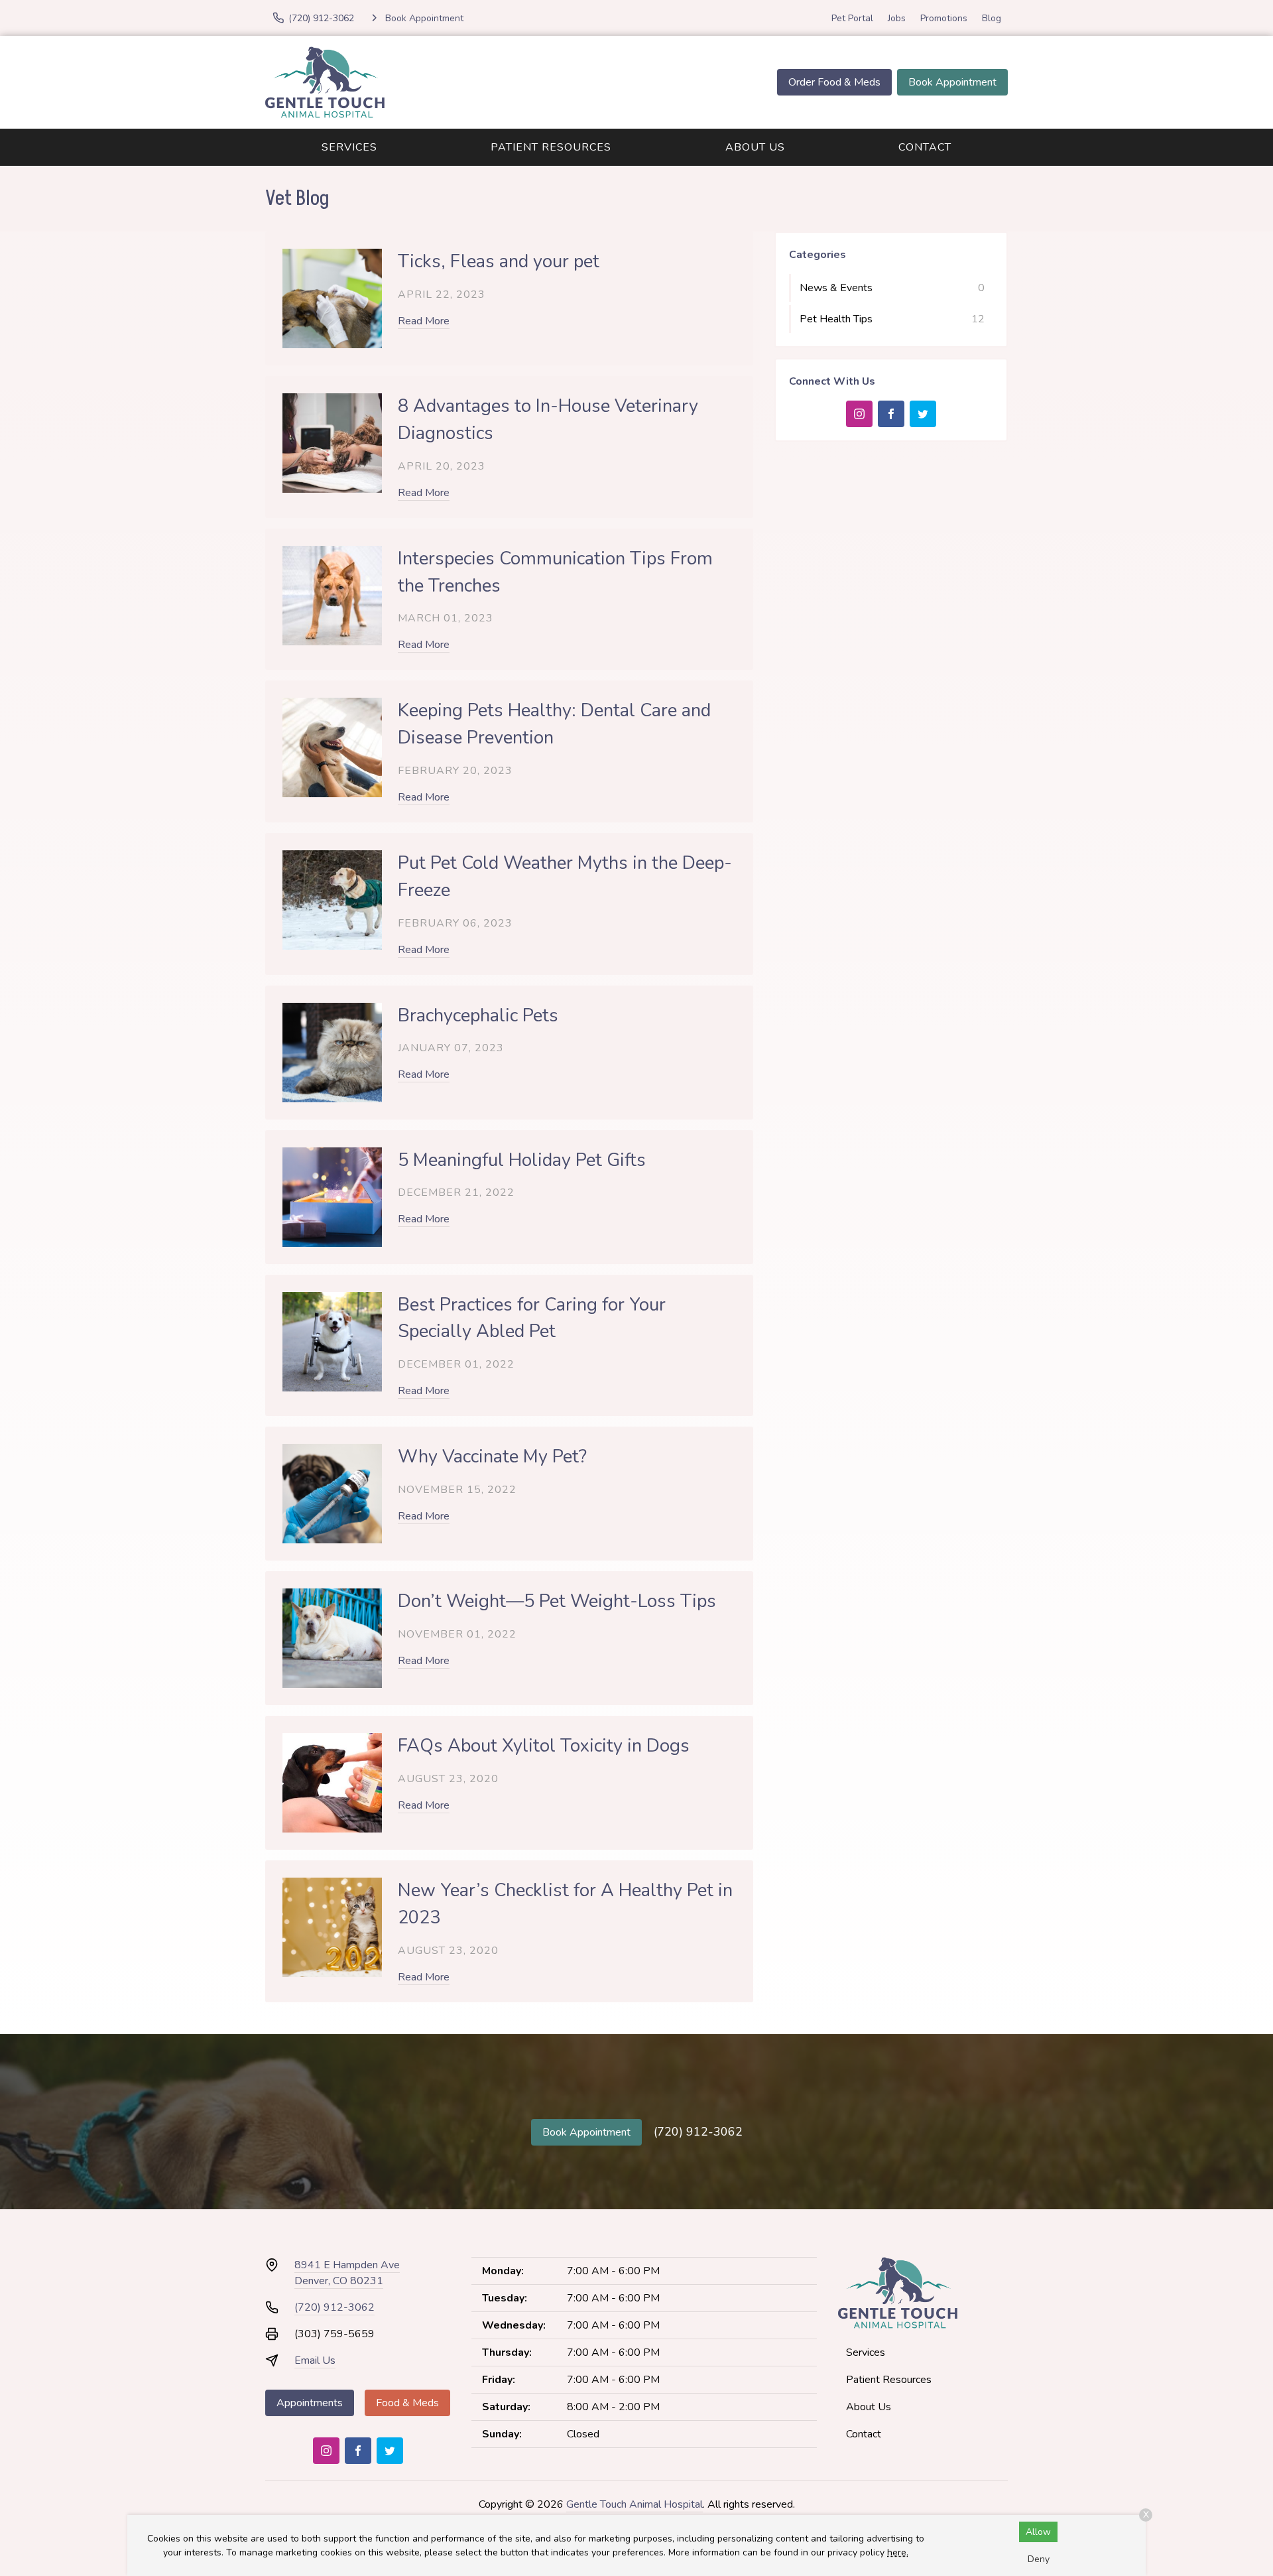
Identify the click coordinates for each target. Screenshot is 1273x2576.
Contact (925, 147)
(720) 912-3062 (698, 2132)
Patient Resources (551, 147)
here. (898, 2552)
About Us (755, 147)
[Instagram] (859, 414)
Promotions (944, 18)
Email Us (315, 2360)
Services (349, 147)
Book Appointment (952, 82)
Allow (1038, 2532)
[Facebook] (891, 414)
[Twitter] (923, 414)
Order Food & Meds (834, 82)
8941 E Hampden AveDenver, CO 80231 (347, 2273)
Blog (992, 18)
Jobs (897, 18)
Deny (1039, 2559)
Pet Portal (852, 18)
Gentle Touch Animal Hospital (635, 2504)
